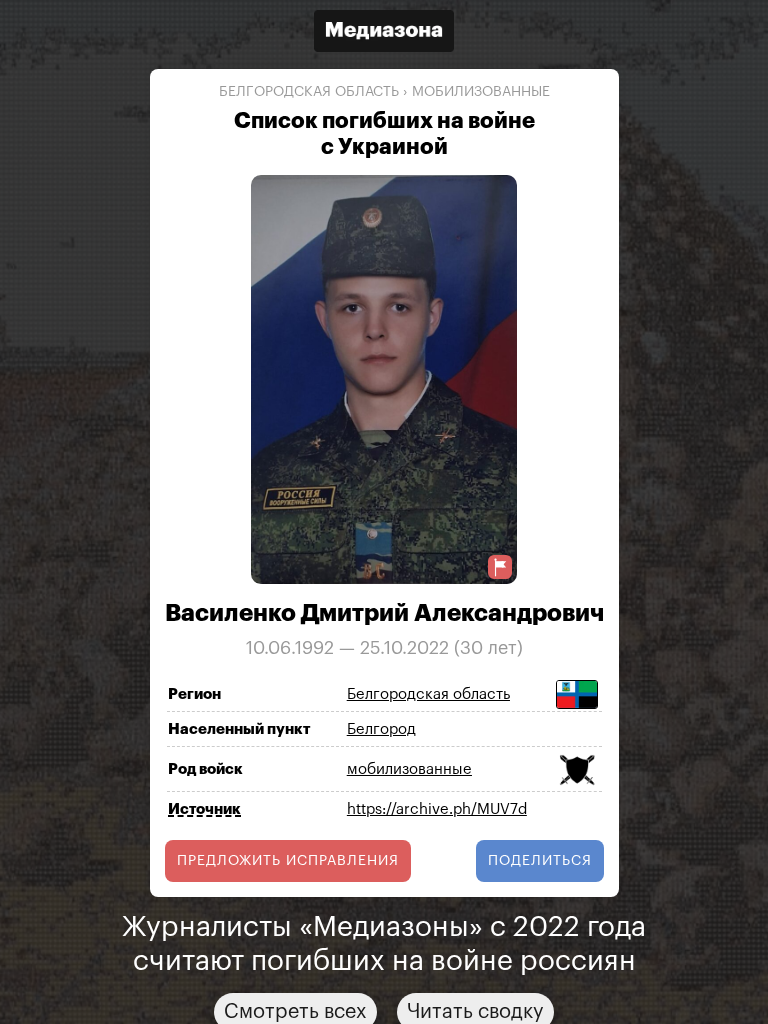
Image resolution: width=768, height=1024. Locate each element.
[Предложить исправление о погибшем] (500, 567)
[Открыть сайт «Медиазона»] (384, 33)
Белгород (381, 729)
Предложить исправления (288, 861)
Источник (204, 809)
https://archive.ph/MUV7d (437, 809)
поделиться (540, 861)
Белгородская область (309, 92)
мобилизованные (481, 92)
